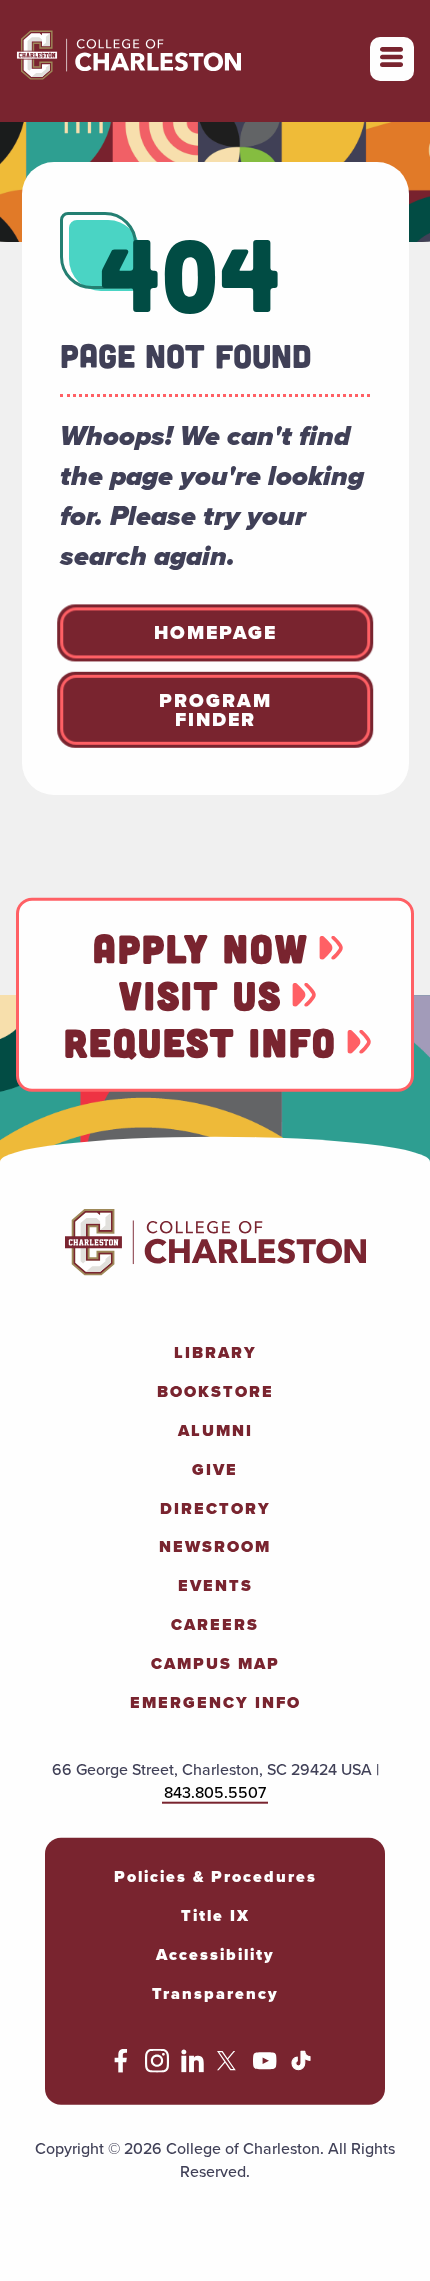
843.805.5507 (215, 1792)
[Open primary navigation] (392, 59)
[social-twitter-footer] (229, 2067)
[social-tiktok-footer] (301, 2067)
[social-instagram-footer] (157, 2067)
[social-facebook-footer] (121, 2067)
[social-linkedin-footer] (193, 2067)
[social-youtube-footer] (265, 2067)
